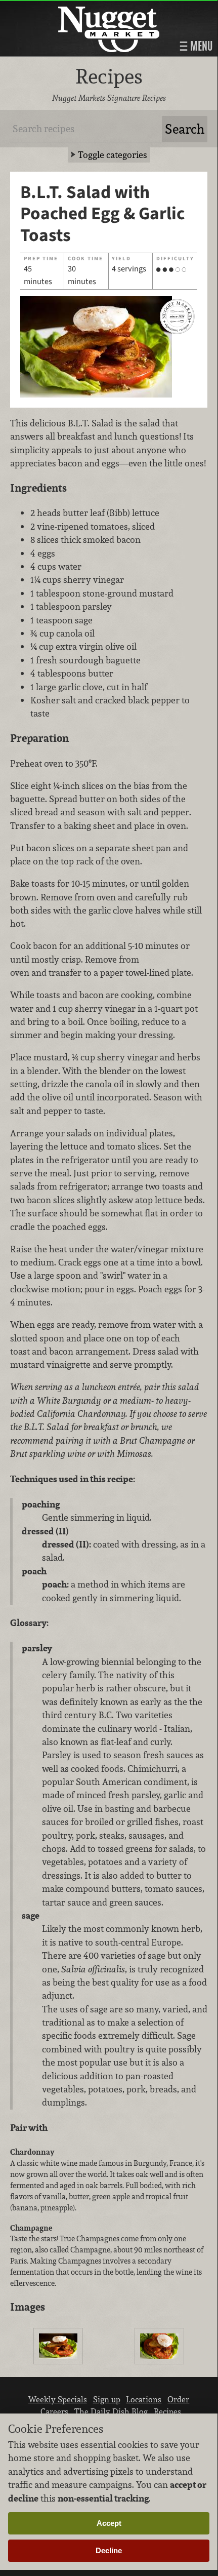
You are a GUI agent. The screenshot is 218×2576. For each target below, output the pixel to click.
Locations (144, 2399)
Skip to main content (48, 8)
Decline (109, 2550)
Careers (54, 2411)
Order (178, 2399)
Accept (109, 2523)
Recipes (167, 2411)
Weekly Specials (58, 2399)
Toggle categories (113, 155)
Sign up (107, 2399)
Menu (200, 46)
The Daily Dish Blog (111, 2411)
